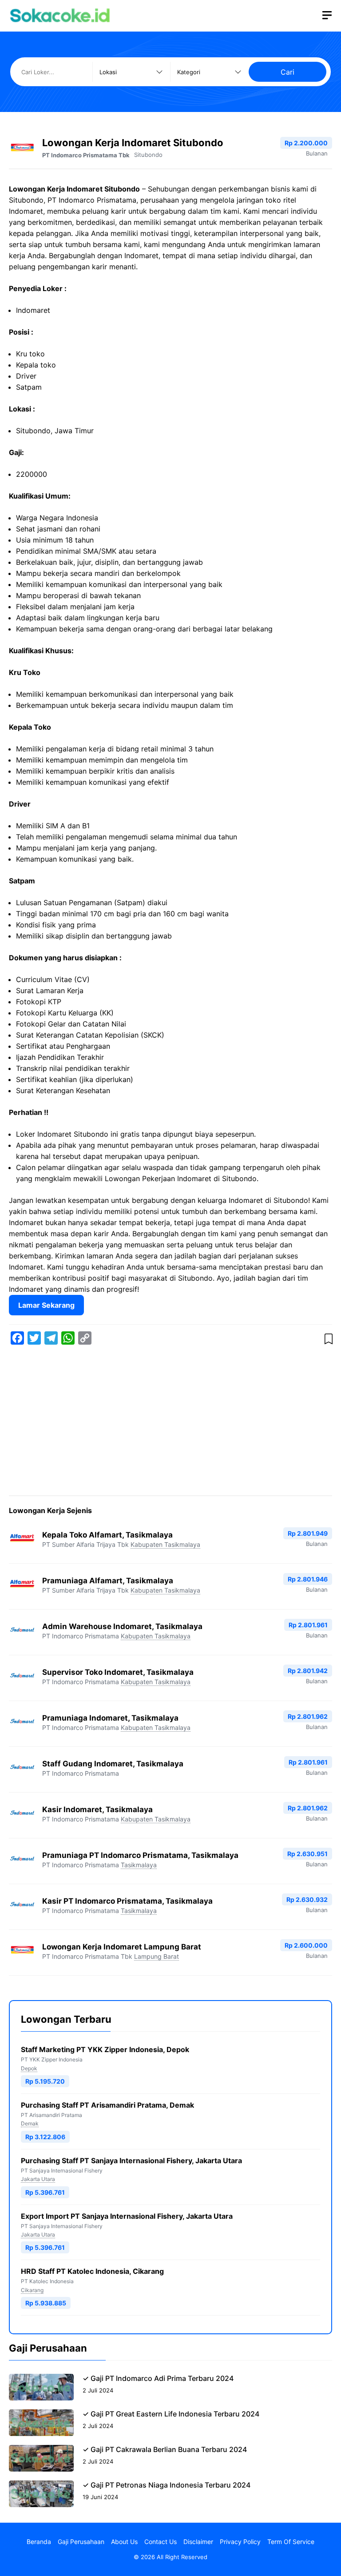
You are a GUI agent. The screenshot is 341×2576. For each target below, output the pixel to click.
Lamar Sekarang (46, 1305)
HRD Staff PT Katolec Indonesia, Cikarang (92, 2271)
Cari (287, 72)
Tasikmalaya (139, 1865)
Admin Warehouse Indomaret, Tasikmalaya (122, 1626)
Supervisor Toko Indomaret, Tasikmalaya (118, 1672)
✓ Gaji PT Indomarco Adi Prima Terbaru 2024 (158, 2378)
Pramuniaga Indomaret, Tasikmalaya (110, 1718)
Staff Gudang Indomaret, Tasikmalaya (113, 1764)
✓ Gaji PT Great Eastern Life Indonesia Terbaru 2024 (171, 2414)
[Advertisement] (170, 1422)
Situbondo (148, 155)
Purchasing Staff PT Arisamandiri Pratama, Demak (107, 2105)
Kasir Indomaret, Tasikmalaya (97, 1809)
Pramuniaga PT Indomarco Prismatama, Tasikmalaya (140, 1855)
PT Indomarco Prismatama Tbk (86, 155)
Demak (30, 2123)
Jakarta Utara (38, 2179)
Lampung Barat (157, 1956)
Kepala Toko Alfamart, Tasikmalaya (107, 1535)
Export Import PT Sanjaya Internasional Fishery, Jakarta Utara (127, 2216)
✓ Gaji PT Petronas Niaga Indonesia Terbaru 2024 (167, 2485)
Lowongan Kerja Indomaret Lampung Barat (122, 1947)
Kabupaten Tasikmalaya (165, 1544)
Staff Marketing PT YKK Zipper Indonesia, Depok (105, 2049)
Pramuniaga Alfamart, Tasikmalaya (108, 1581)
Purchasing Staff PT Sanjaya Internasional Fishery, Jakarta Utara (131, 2161)
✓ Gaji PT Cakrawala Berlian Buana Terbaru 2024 (165, 2449)
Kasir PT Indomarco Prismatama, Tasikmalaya (127, 1901)
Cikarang (32, 2290)
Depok (29, 2068)
